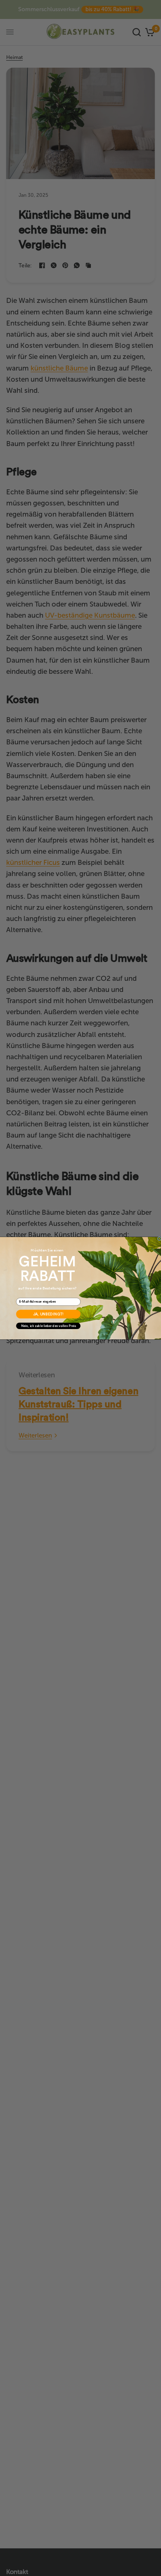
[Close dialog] (159, 1238)
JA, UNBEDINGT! (48, 1314)
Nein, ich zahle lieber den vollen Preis (49, 1326)
